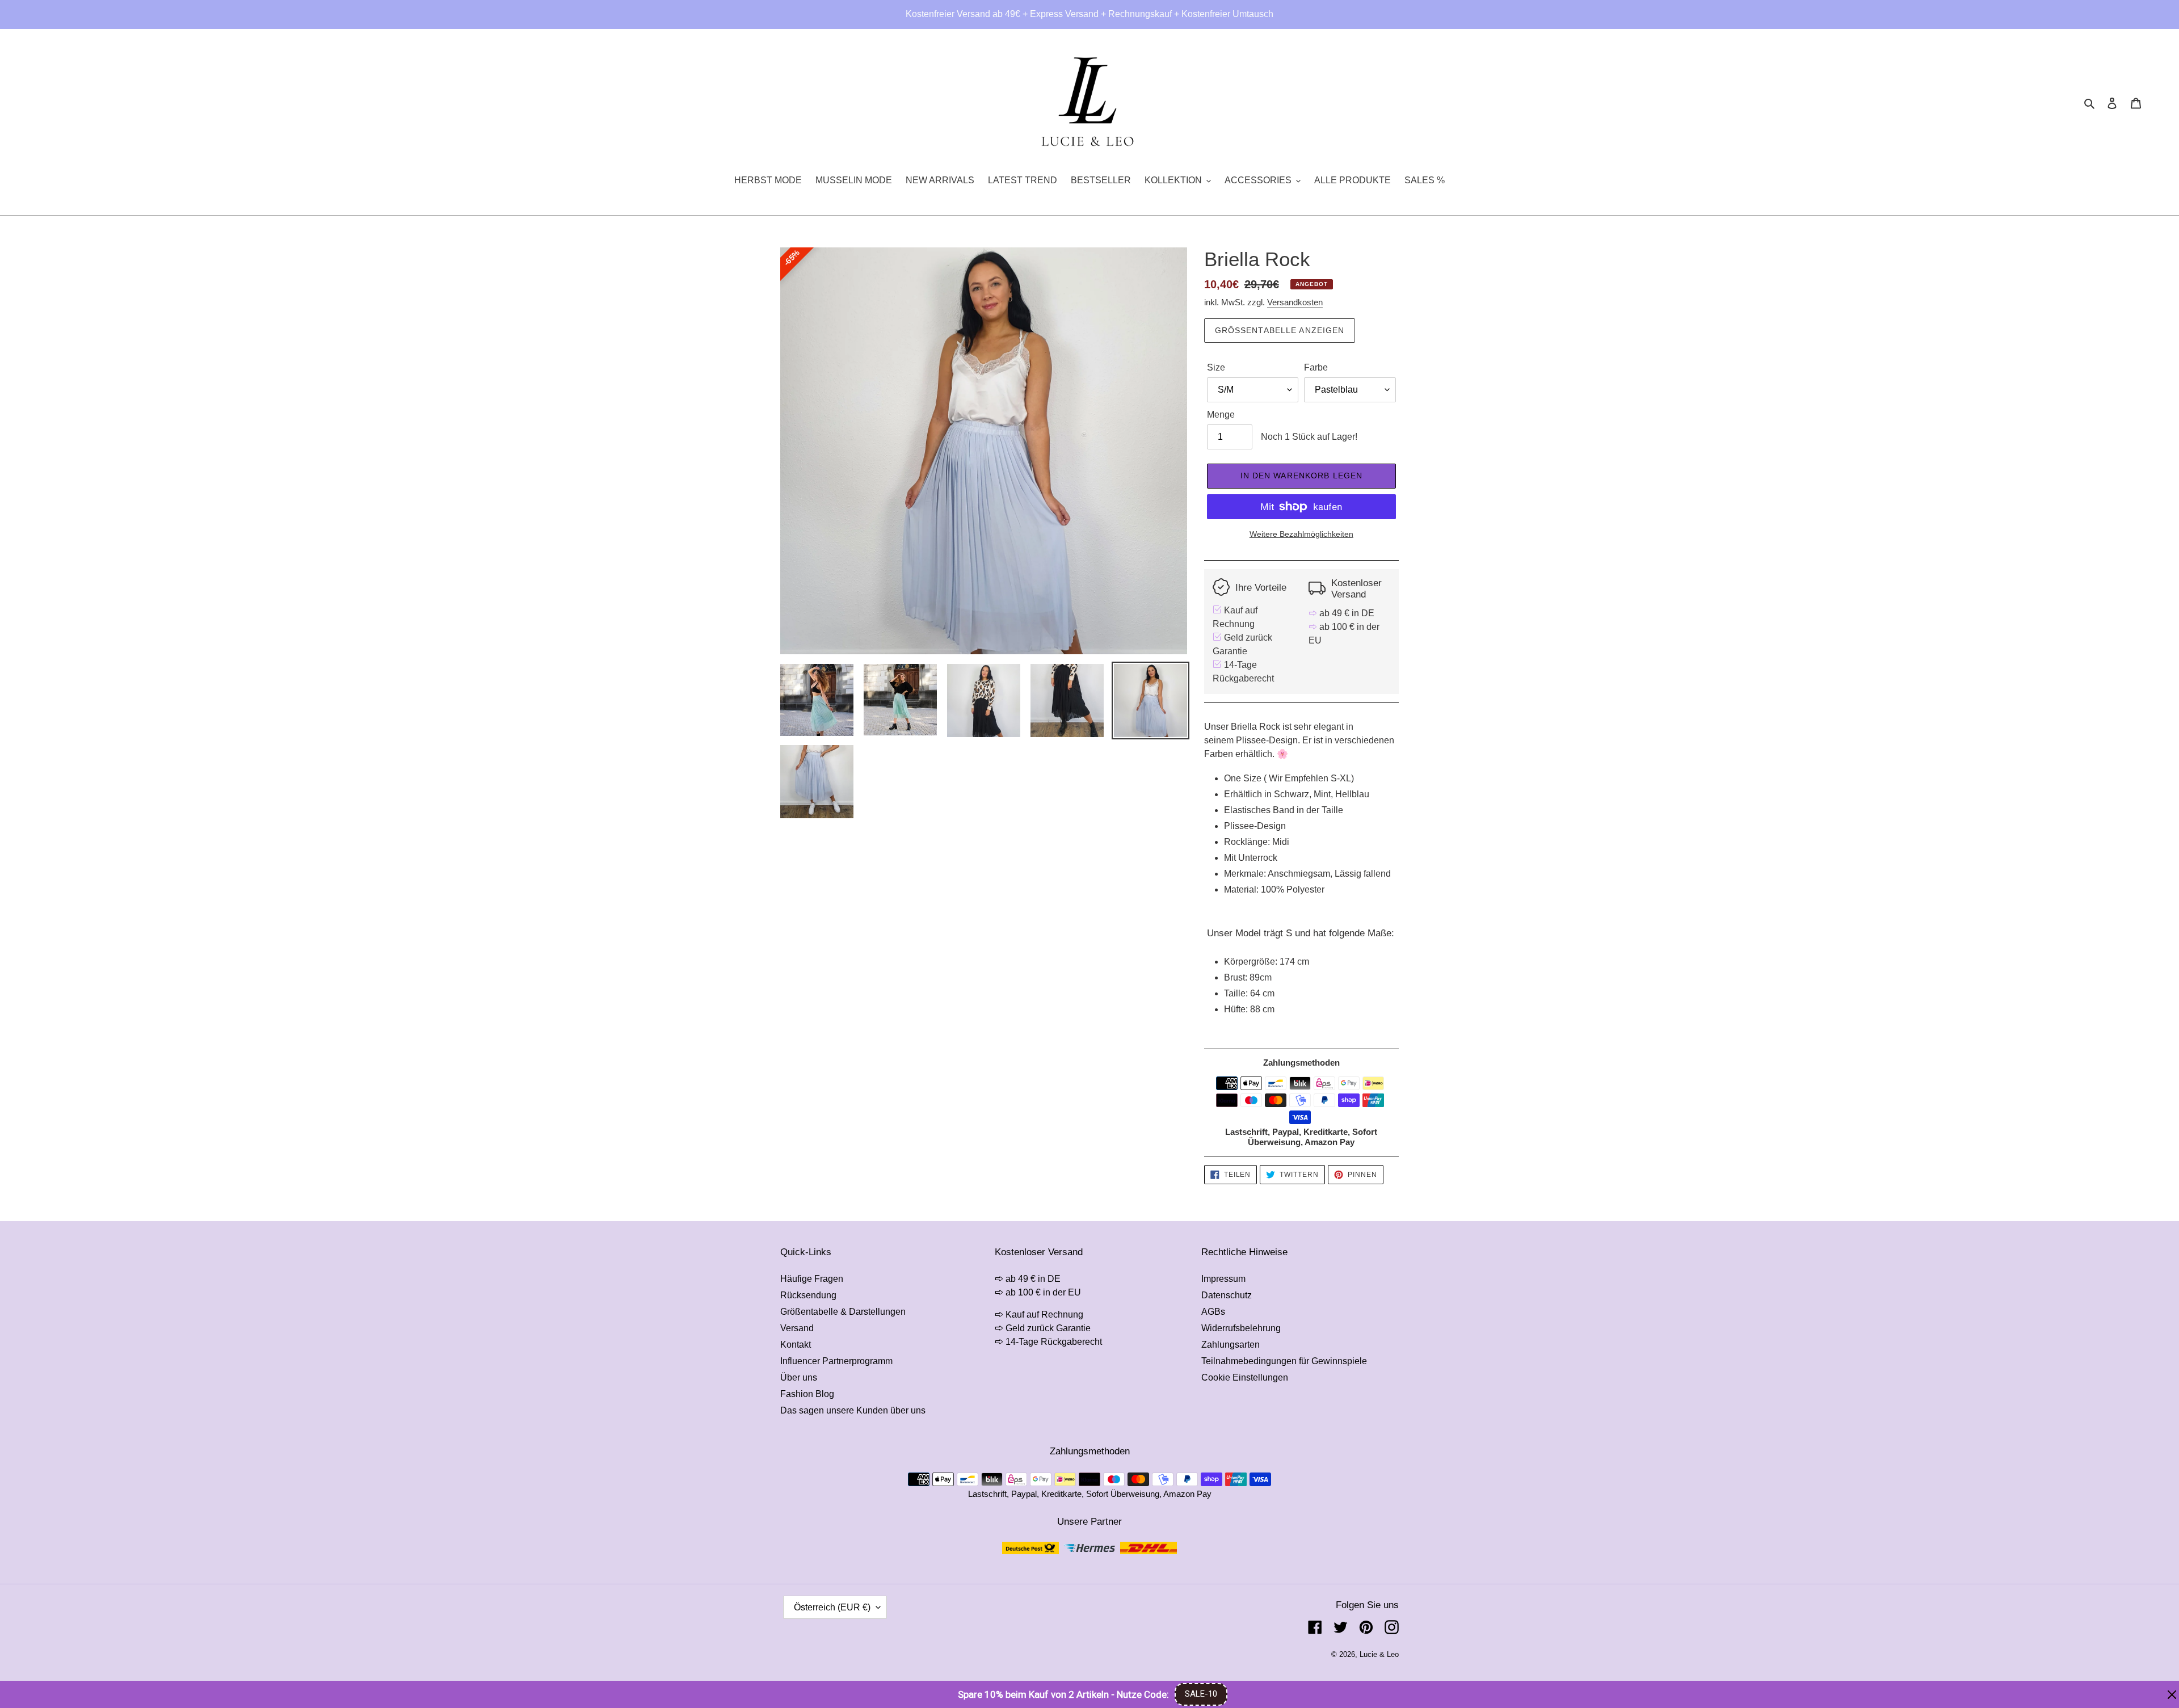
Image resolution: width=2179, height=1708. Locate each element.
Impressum (1223, 1279)
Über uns (799, 1377)
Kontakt (796, 1345)
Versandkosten (1295, 302)
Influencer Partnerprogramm (836, 1361)
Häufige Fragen (812, 1279)
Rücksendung (808, 1295)
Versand (797, 1328)
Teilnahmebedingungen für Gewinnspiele (1284, 1361)
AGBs (1213, 1312)
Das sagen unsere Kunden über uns (853, 1410)
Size (1216, 367)
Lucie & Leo (1379, 1654)
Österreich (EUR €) (832, 1607)
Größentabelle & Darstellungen (843, 1312)
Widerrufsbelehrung (1241, 1328)
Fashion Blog (807, 1394)
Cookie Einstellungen (1245, 1377)
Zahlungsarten (1231, 1345)
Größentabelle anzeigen (1280, 330)
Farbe (1316, 367)
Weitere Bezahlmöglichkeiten (1301, 534)
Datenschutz (1227, 1295)
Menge (1221, 415)
